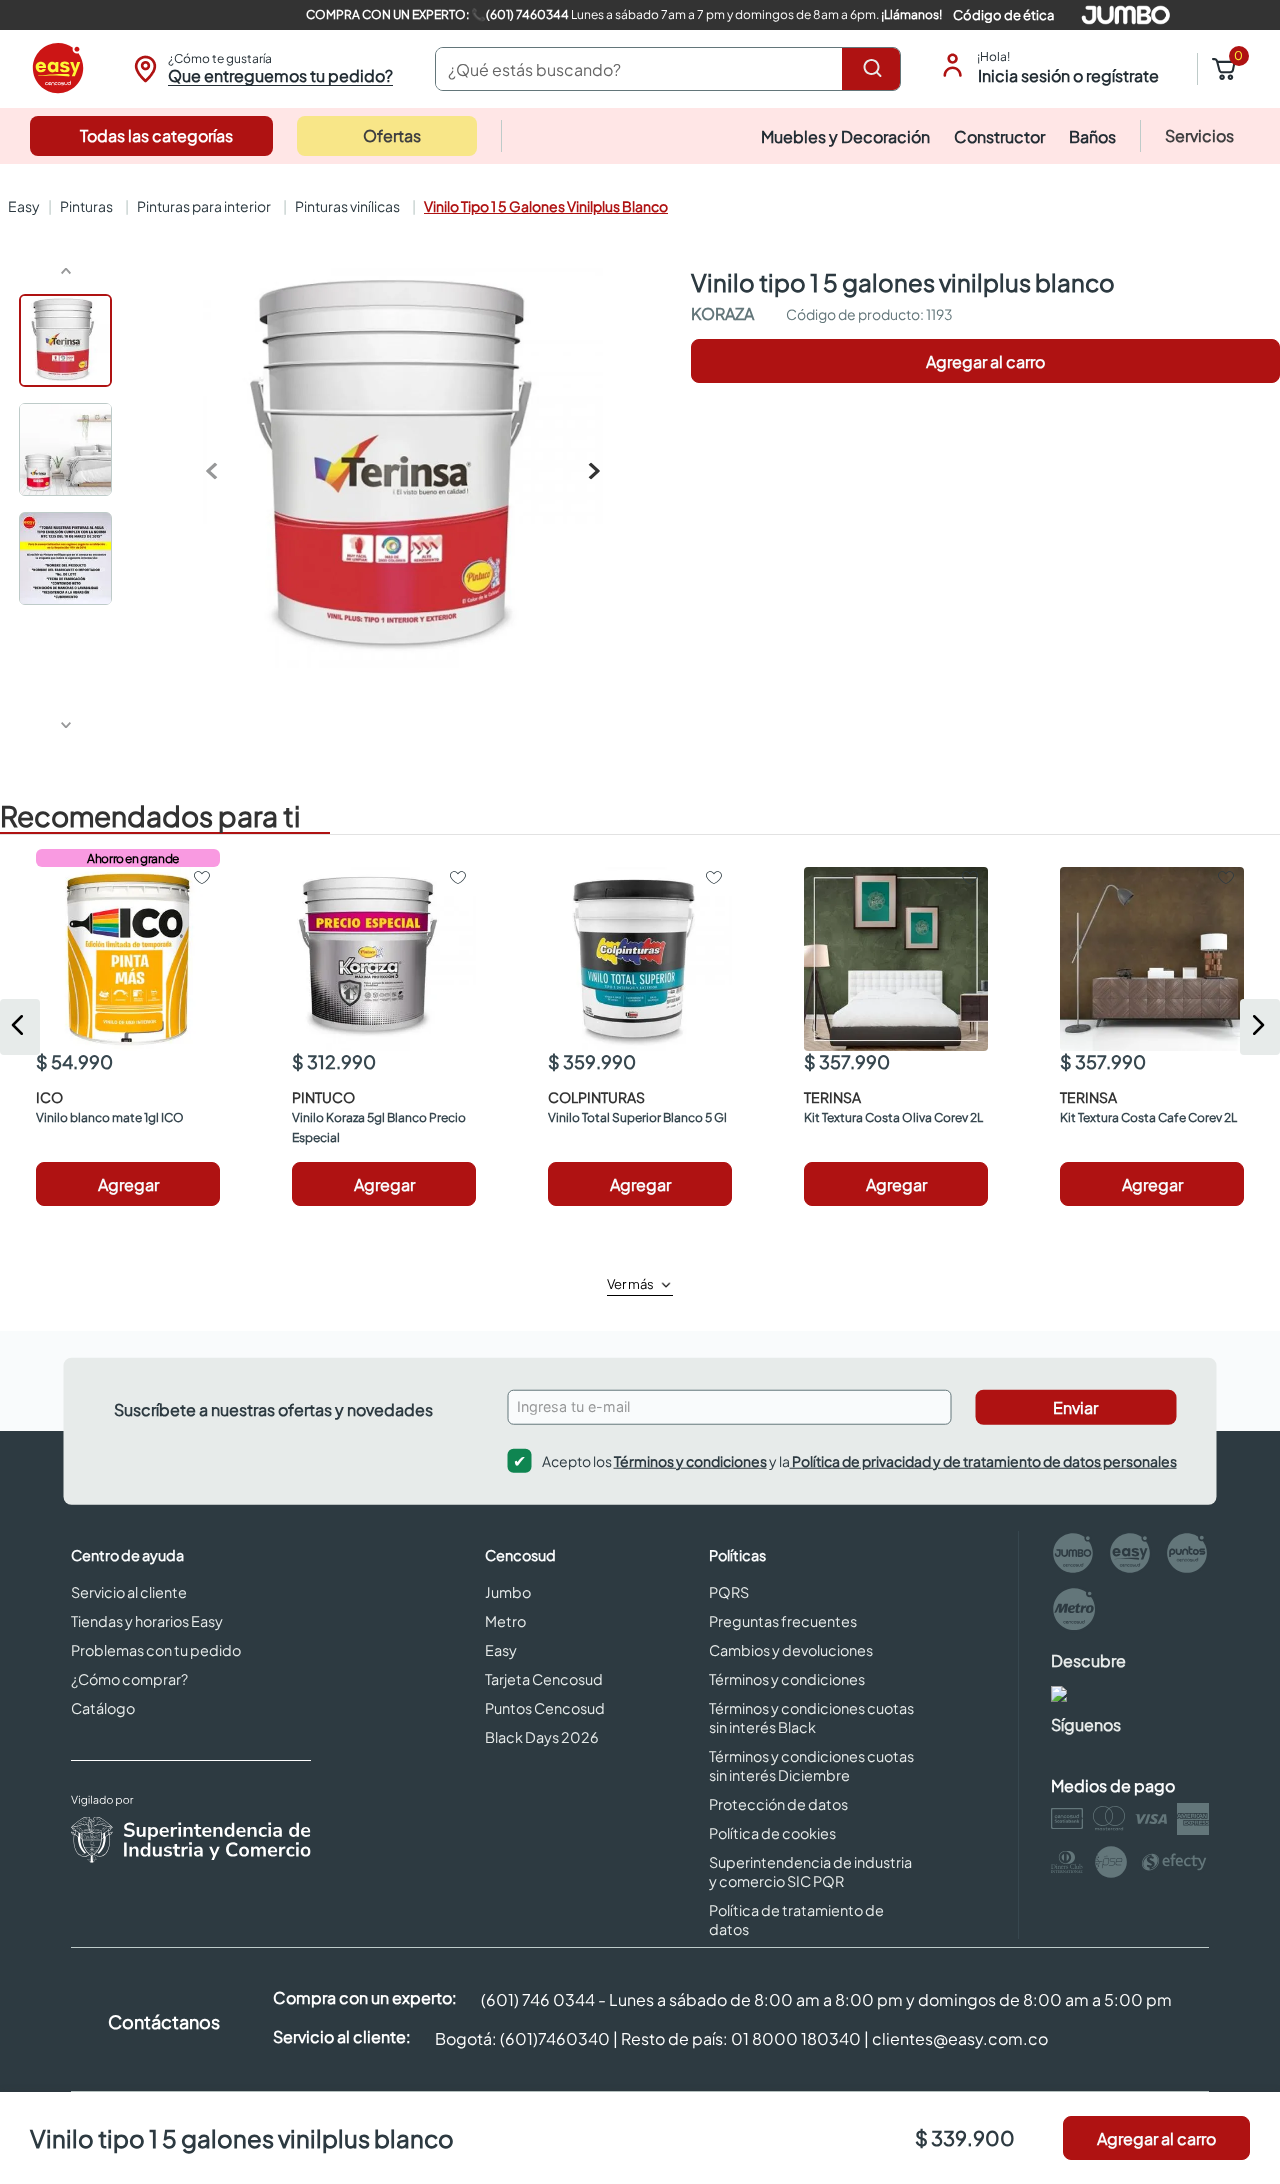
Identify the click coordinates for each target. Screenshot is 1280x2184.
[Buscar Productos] (876, 69)
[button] (260, 69)
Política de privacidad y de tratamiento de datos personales (983, 1460)
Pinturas (86, 206)
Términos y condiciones (690, 1460)
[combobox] (668, 69)
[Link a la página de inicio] (22, 206)
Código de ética (1003, 15)
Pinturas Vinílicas (347, 206)
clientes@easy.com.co (960, 2038)
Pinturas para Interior (204, 206)
